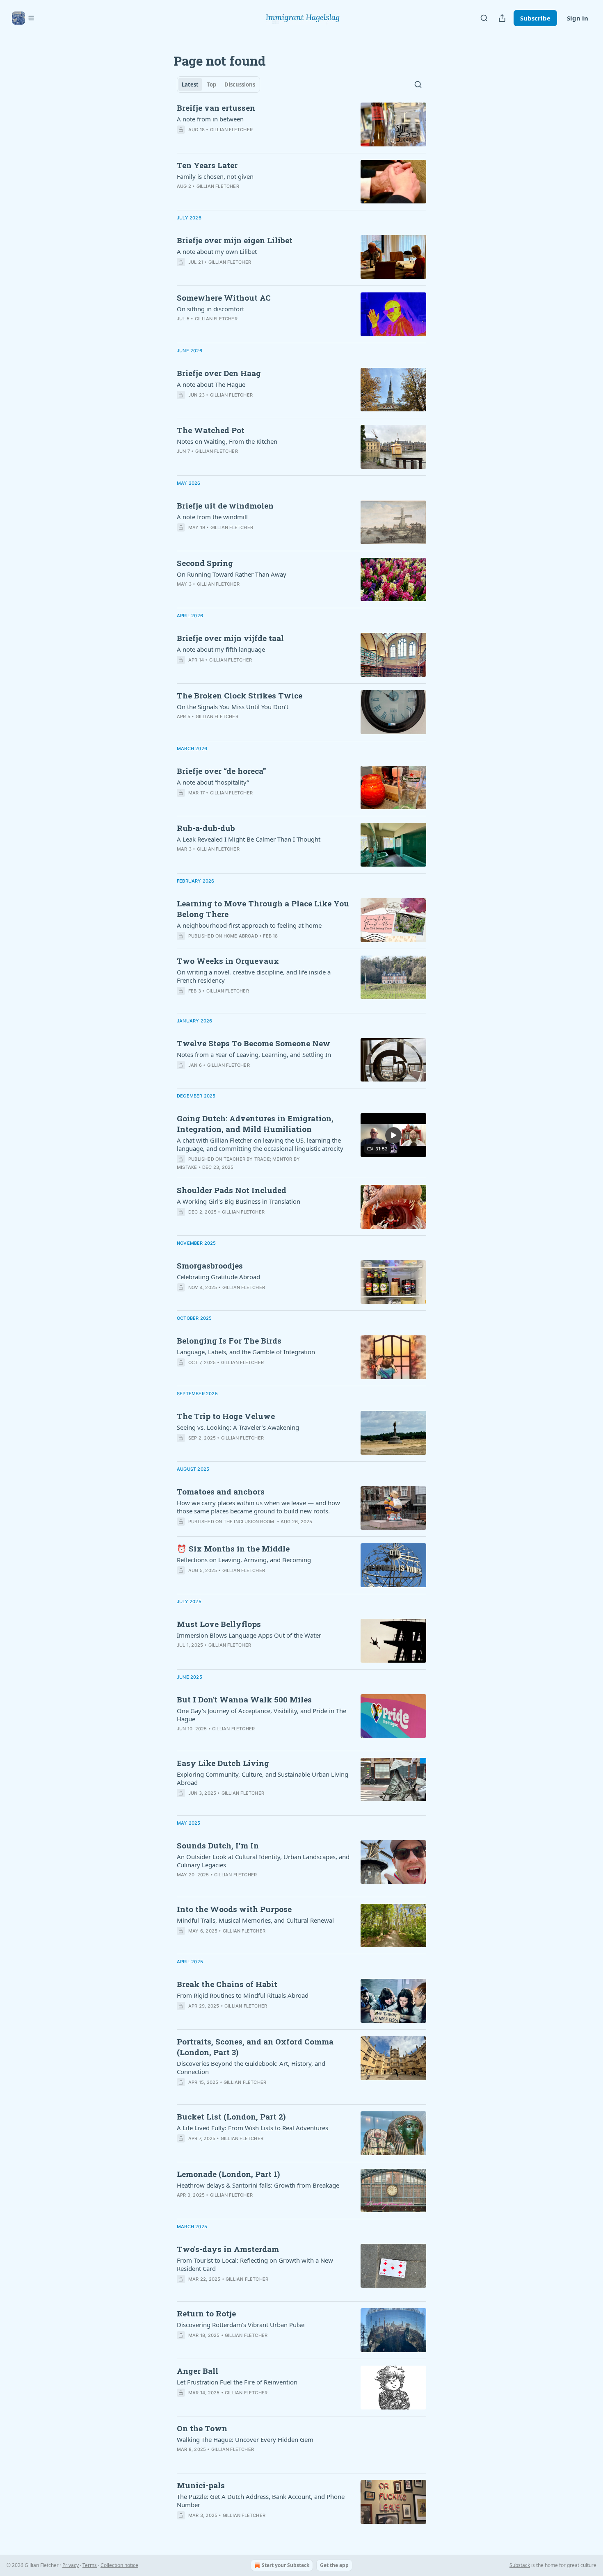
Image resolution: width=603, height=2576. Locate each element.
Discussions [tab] (240, 84)
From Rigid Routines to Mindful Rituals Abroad (243, 1995)
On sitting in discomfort (210, 309)
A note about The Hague (211, 384)
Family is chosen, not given (215, 176)
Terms (90, 2565)
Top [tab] (211, 84)
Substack (520, 2565)
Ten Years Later (207, 165)
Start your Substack (286, 2565)
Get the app (334, 2565)
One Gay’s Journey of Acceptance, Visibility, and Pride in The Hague (262, 1715)
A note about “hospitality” (213, 782)
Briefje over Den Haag (219, 373)
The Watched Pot (211, 430)
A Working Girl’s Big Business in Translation (239, 1201)
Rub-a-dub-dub (206, 828)
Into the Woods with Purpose (234, 1909)
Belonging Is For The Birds (229, 1340)
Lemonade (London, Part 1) (228, 2174)
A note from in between (210, 119)
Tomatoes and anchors (221, 1491)
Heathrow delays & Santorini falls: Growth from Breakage (258, 2185)
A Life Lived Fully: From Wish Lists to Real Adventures (252, 2128)
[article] (301, 124)
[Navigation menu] (23, 18)
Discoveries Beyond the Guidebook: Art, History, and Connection (251, 2067)
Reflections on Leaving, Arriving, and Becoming (244, 1560)
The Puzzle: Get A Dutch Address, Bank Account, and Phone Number (261, 2501)
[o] (393, 1135)
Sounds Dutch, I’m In (218, 1845)
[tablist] (218, 84)
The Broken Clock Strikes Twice (240, 695)
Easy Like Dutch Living (223, 1763)
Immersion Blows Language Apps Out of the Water (249, 1635)
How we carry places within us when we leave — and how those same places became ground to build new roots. (258, 1507)
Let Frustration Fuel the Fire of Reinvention (237, 2382)
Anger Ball (198, 2371)
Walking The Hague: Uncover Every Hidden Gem (245, 2439)
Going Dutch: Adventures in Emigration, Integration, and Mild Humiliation (255, 1124)
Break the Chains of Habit (227, 1984)
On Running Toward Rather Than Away (232, 574)
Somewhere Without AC (224, 298)
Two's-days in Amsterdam (228, 2249)
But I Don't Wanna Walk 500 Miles (244, 1699)
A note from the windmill (212, 517)
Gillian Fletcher (231, 130)
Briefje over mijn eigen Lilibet (235, 240)
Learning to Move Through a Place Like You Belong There (263, 909)
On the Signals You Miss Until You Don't (233, 707)
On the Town (202, 2428)
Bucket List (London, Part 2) (231, 2116)
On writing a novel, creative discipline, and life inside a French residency (254, 976)
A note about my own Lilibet (217, 251)
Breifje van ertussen (216, 108)
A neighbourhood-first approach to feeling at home (249, 925)
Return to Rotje (206, 2313)
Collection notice (119, 2565)
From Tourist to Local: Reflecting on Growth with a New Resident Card (255, 2264)
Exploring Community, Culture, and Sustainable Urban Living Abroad (263, 1778)
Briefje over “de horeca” (222, 771)
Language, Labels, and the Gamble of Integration (246, 1352)
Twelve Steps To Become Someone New (254, 1043)
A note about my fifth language (221, 649)
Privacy (71, 2565)
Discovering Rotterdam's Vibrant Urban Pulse (241, 2325)
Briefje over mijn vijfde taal (230, 638)
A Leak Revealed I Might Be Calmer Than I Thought (249, 839)
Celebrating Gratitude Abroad (218, 1277)
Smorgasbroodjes (210, 1265)
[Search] (484, 18)
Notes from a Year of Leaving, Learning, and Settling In (254, 1054)
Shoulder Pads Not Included (232, 1190)
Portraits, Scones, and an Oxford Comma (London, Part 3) (255, 2047)
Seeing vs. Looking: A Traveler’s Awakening (238, 1427)
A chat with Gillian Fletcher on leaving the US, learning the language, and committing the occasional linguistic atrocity (260, 1144)
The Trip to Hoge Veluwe (226, 1416)
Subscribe (535, 18)
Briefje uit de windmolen (225, 505)
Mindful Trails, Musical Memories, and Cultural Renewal (255, 1920)
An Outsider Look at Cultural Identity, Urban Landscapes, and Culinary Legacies (263, 1861)
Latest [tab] (190, 84)
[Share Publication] (502, 18)
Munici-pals (201, 2485)
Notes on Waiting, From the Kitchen (227, 441)
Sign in (578, 18)
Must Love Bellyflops (219, 1624)
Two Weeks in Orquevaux (228, 961)
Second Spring (205, 563)
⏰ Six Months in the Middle (233, 1548)
